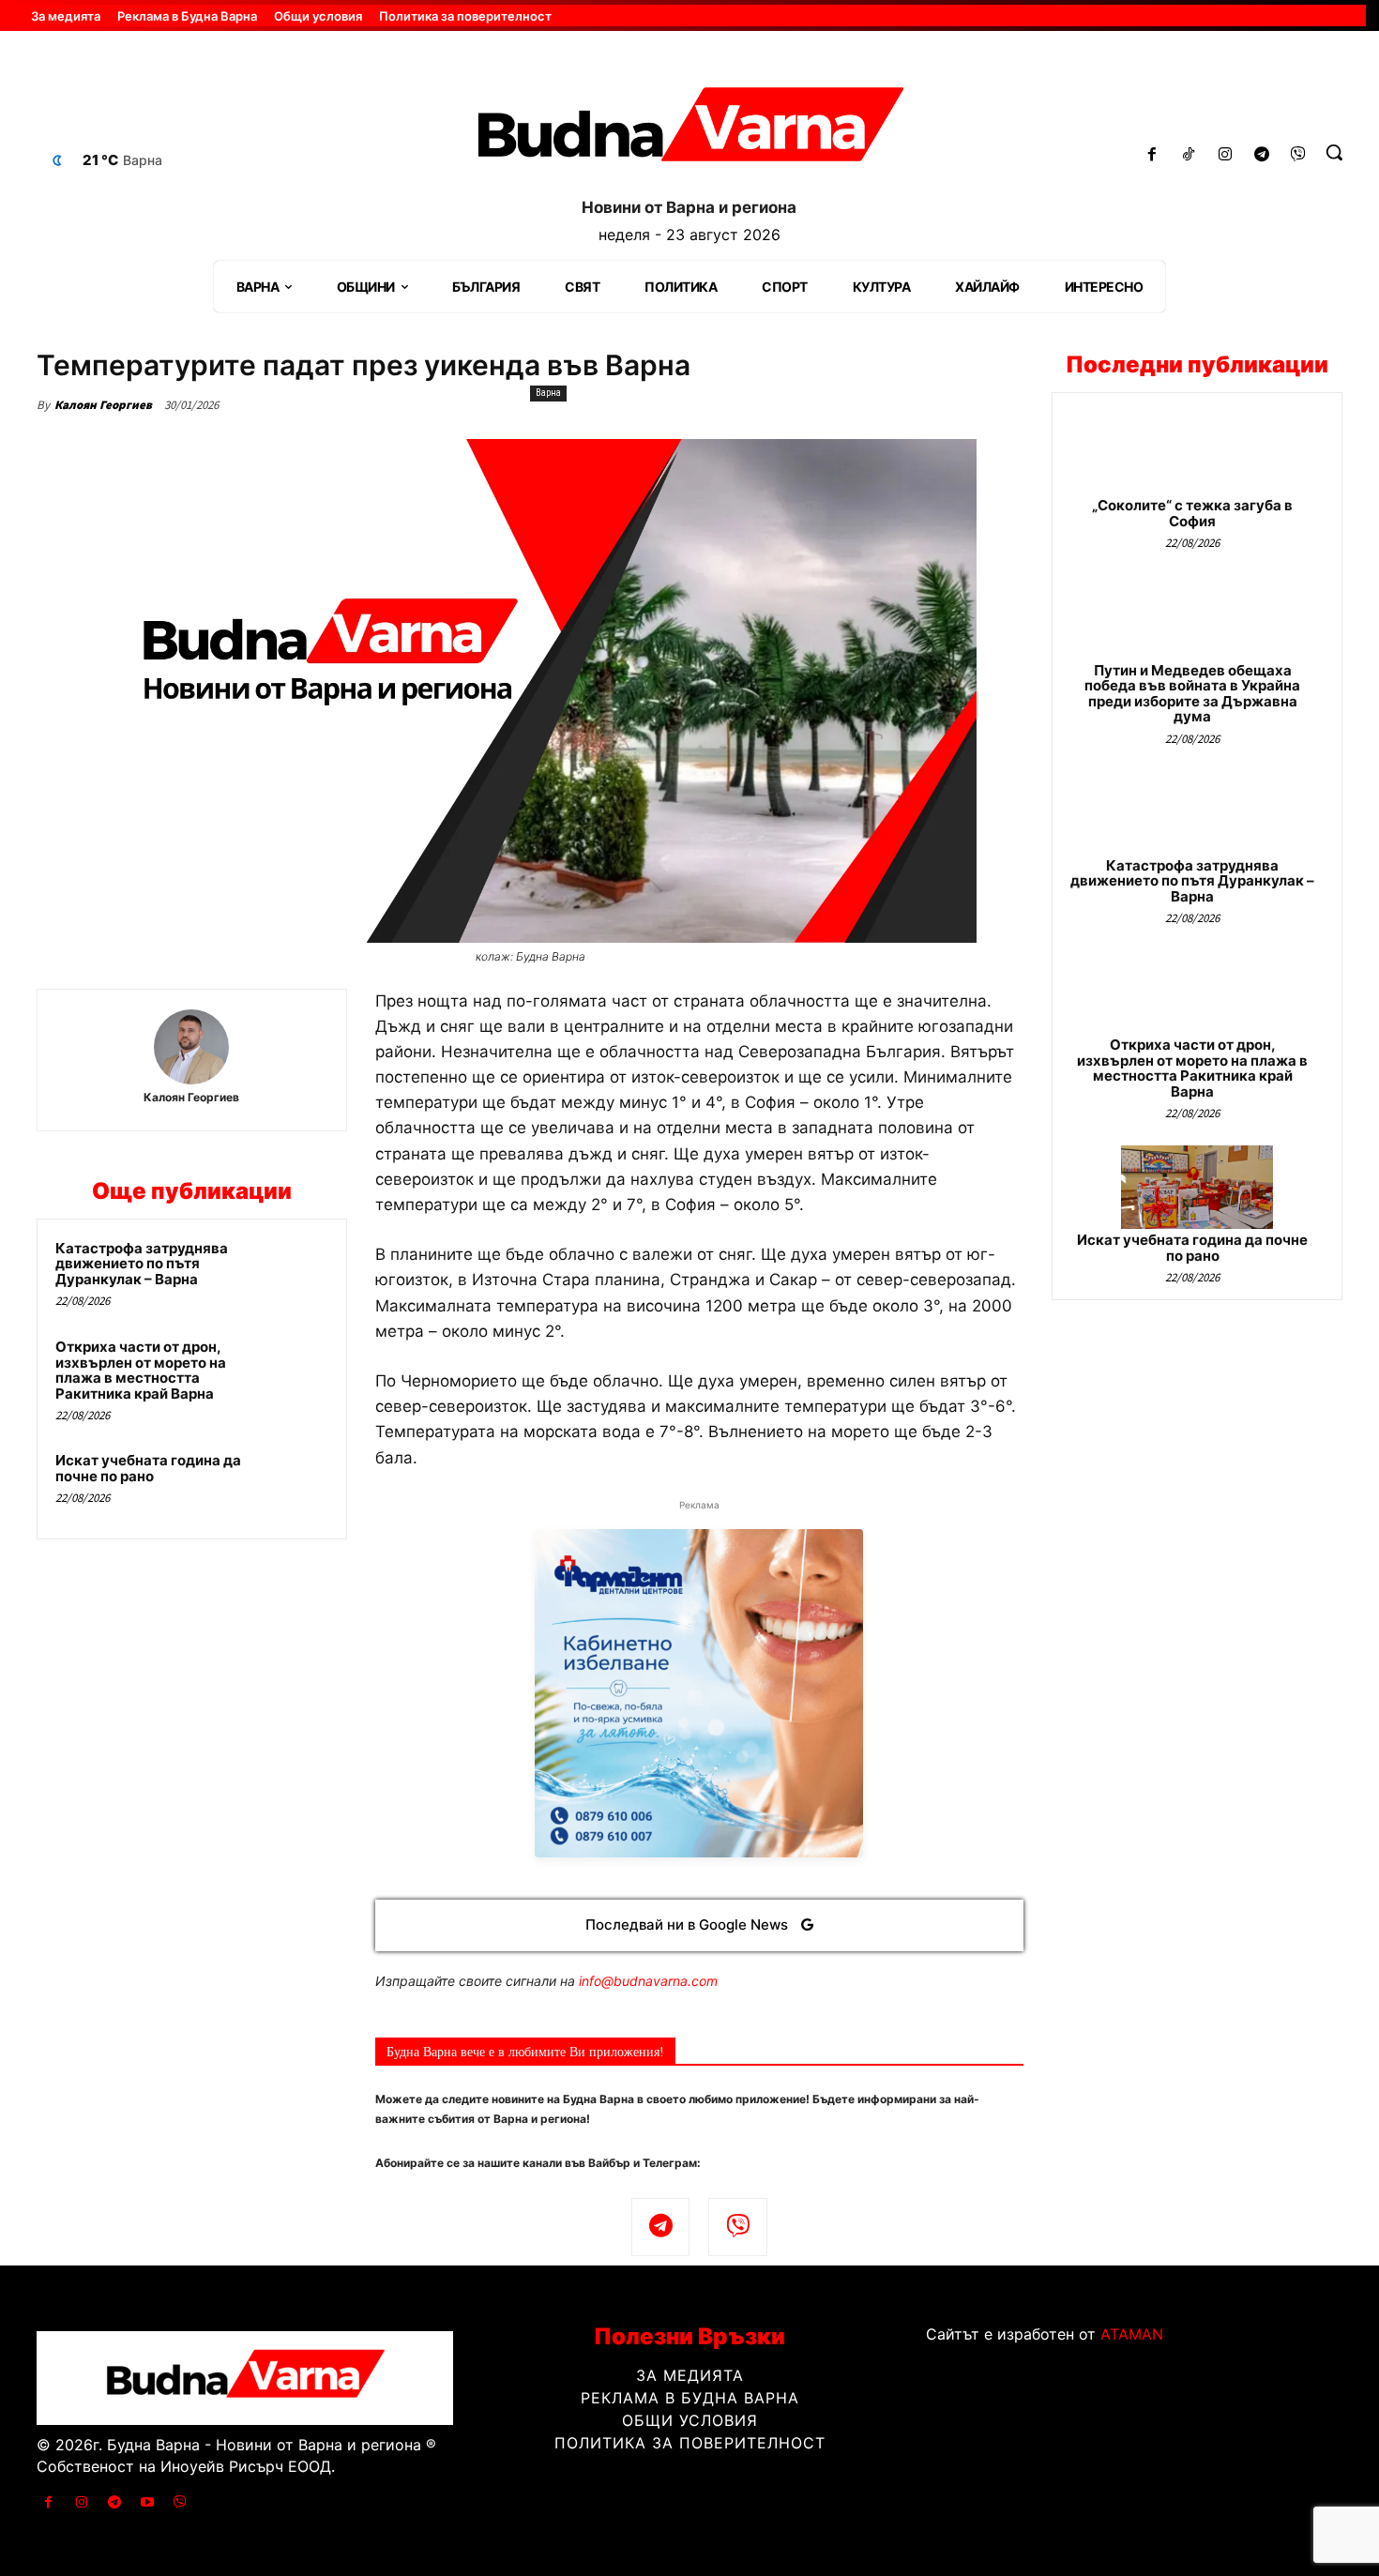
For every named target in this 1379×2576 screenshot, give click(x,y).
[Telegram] (1261, 155)
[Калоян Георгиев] (191, 1047)
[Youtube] (148, 2502)
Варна (548, 393)
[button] (1334, 152)
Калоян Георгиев (103, 405)
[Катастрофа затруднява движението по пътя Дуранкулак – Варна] (293, 1273)
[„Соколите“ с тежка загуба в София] (1197, 453)
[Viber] (1298, 155)
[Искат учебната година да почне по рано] (293, 1485)
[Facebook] (1152, 155)
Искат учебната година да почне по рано (148, 1468)
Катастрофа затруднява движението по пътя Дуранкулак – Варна (142, 1264)
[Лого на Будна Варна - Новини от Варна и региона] (690, 131)
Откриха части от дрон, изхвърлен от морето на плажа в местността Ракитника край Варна (141, 1370)
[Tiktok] (1189, 155)
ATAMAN (1132, 2334)
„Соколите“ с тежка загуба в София (1192, 513)
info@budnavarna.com (648, 1981)
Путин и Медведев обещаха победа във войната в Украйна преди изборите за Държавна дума (1192, 694)
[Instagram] (1226, 155)
